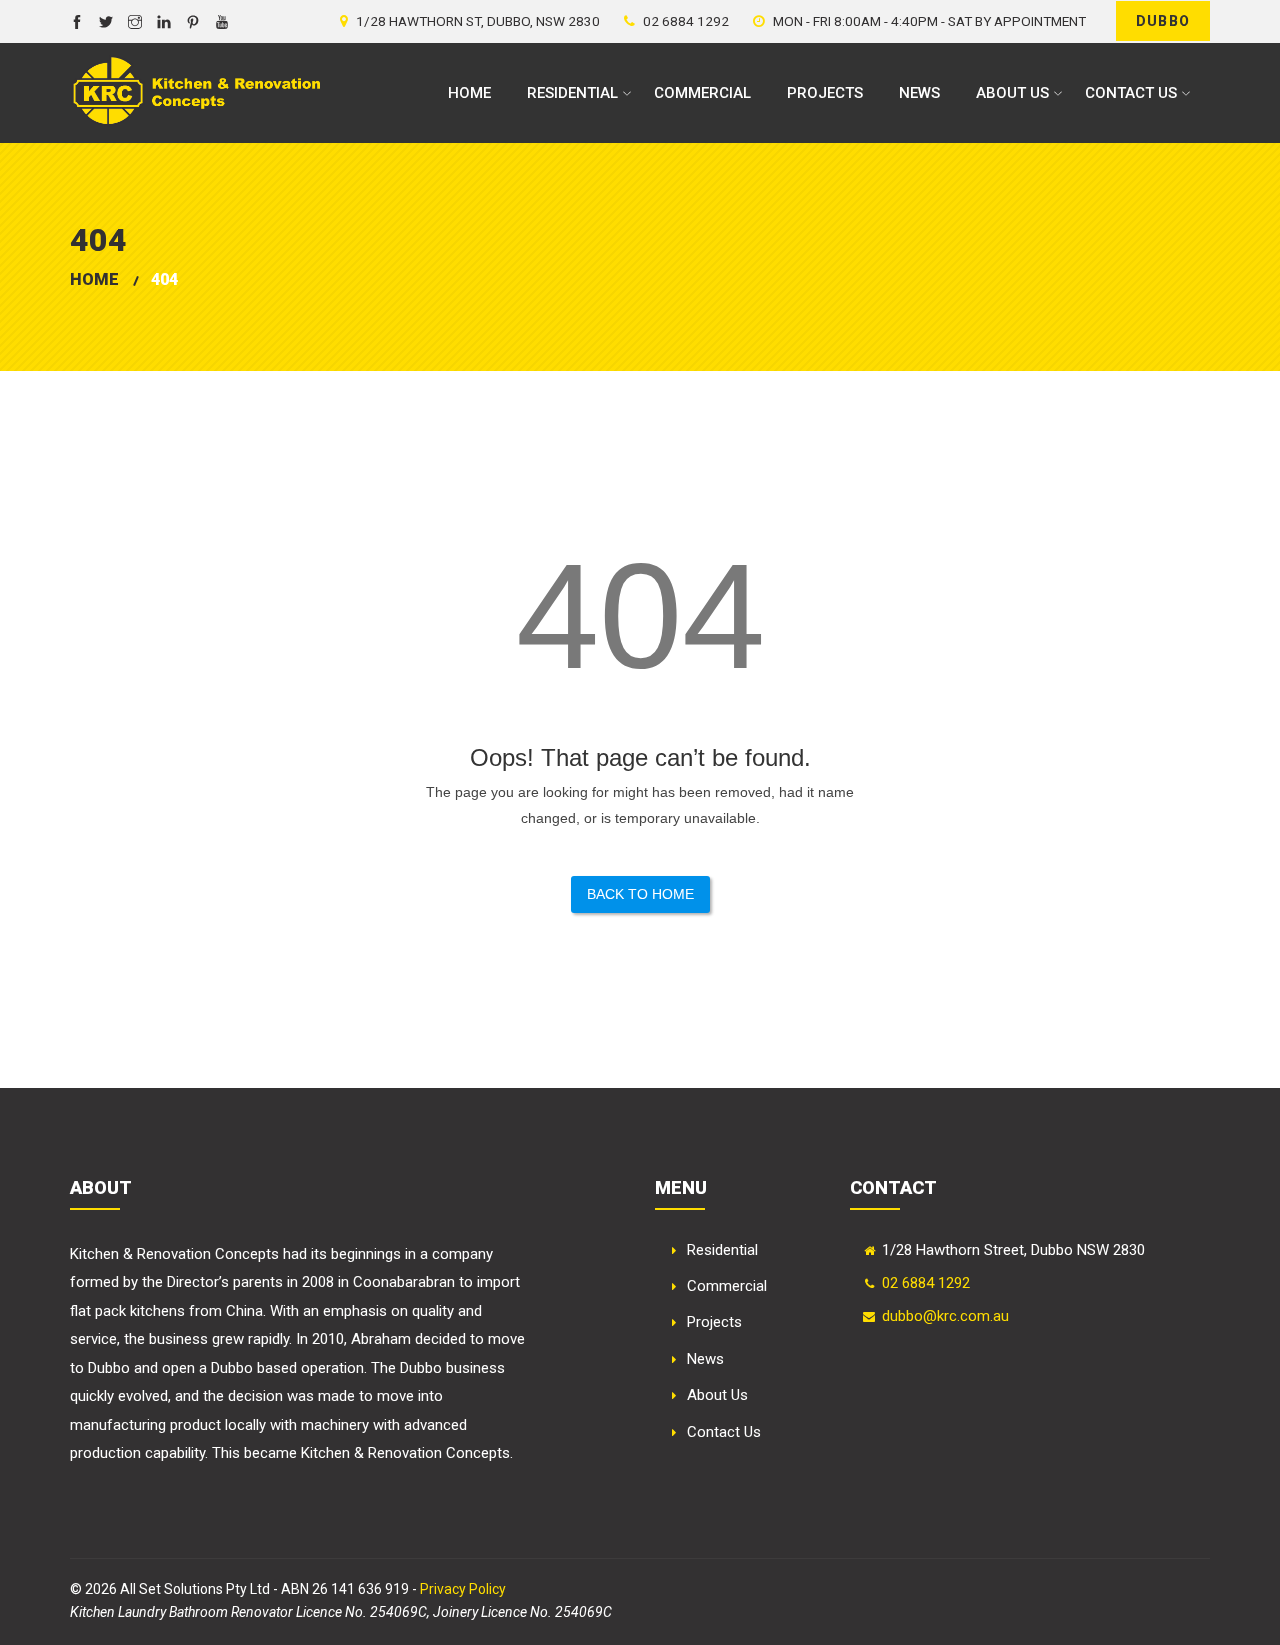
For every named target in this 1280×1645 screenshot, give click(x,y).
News (919, 93)
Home (469, 93)
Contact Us (1131, 93)
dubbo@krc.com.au (945, 1316)
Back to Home (640, 894)
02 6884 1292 (926, 1283)
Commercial (702, 93)
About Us (1012, 93)
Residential (572, 93)
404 (164, 279)
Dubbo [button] (1163, 21)
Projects (825, 93)
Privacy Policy (463, 1589)
